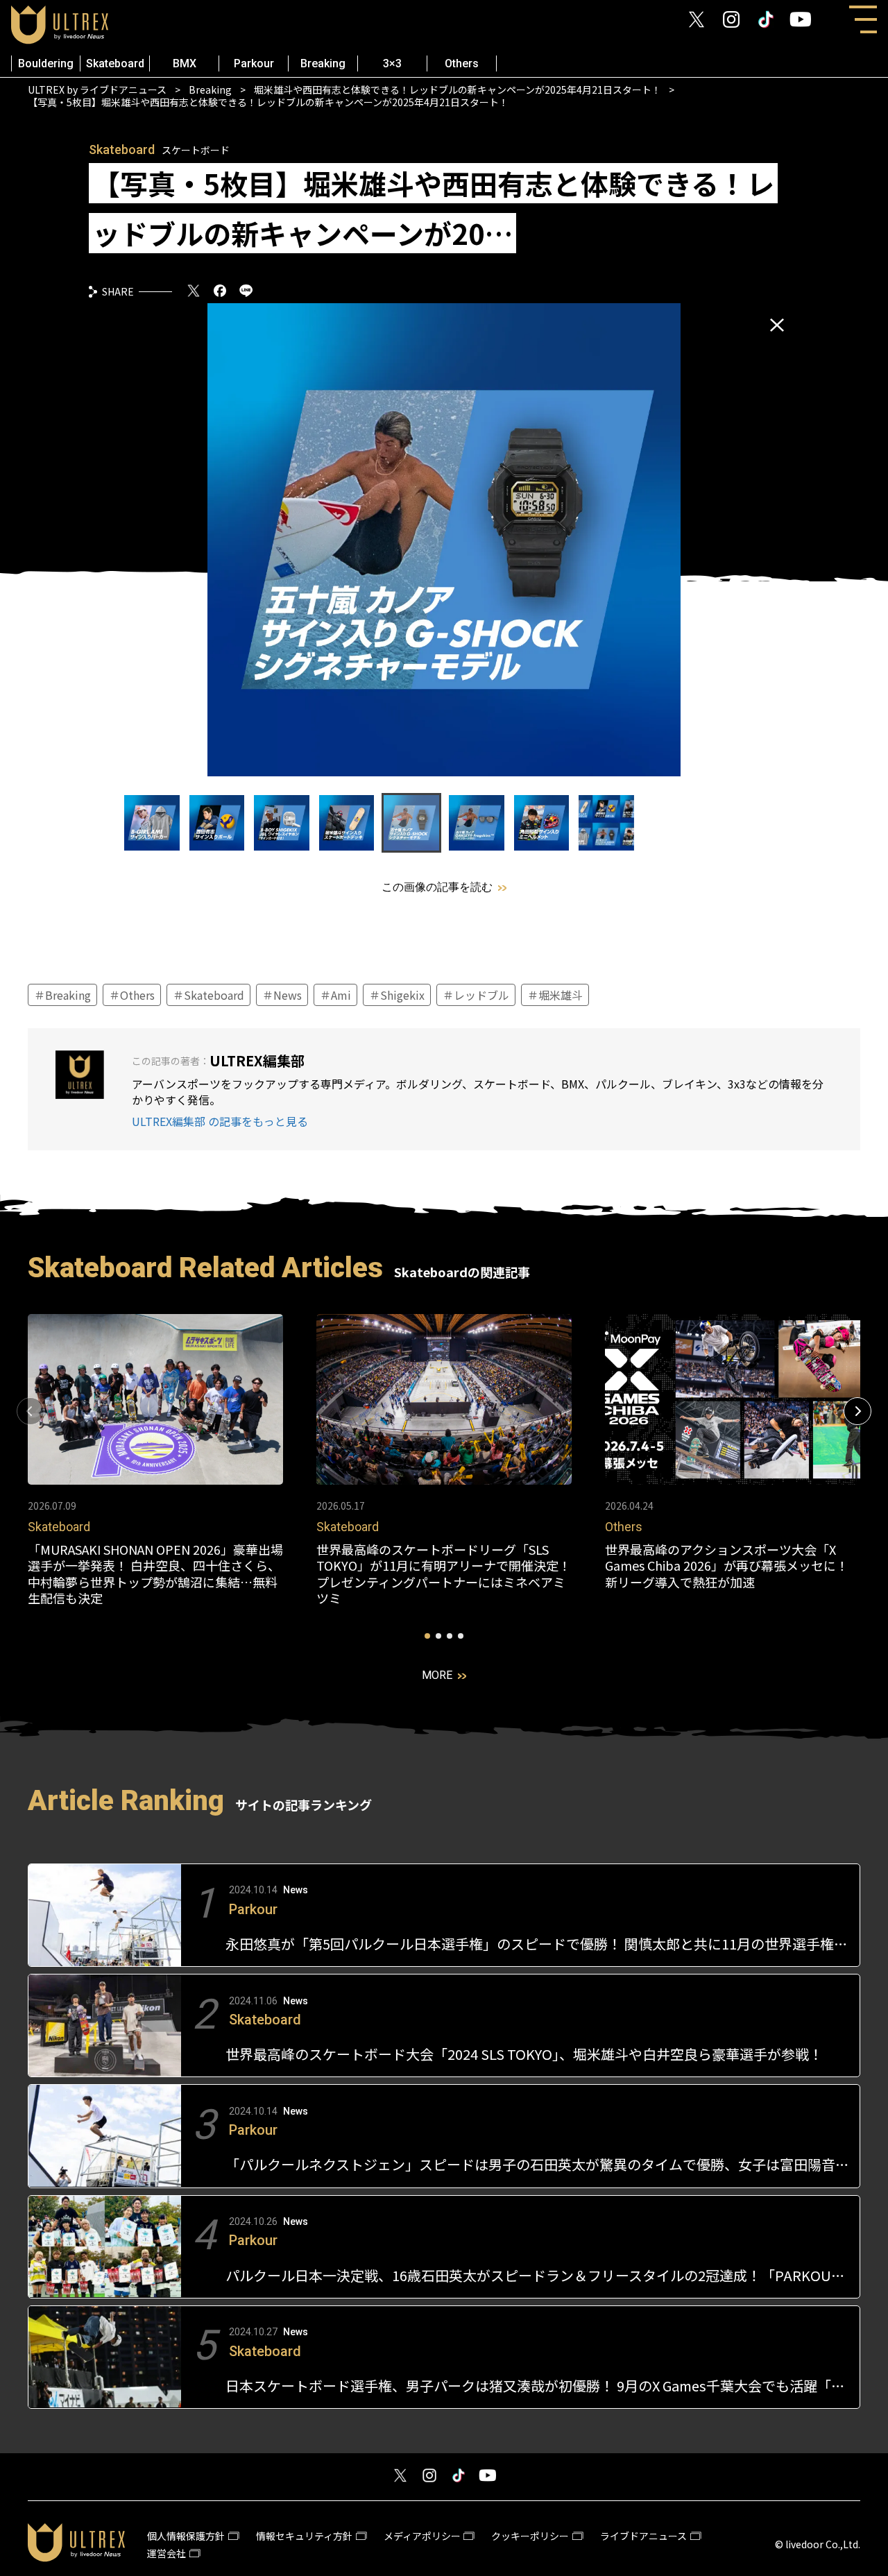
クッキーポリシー (530, 2536)
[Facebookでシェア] (220, 292)
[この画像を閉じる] (777, 325)
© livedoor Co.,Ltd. (818, 2544)
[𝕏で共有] (194, 292)
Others (462, 63)
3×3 (392, 63)
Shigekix (401, 995)
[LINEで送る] (246, 292)
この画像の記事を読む (437, 887)
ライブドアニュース (643, 2536)
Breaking (323, 63)
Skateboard (115, 63)
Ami (340, 995)
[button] (857, 1411)
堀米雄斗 (559, 995)
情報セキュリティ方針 (304, 2536)
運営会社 (166, 2553)
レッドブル (480, 995)
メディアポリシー (422, 2536)
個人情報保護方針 (186, 2536)
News (286, 995)
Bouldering (46, 63)
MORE (437, 1675)
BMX (185, 63)
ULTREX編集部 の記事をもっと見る (220, 1121)
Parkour (254, 63)
